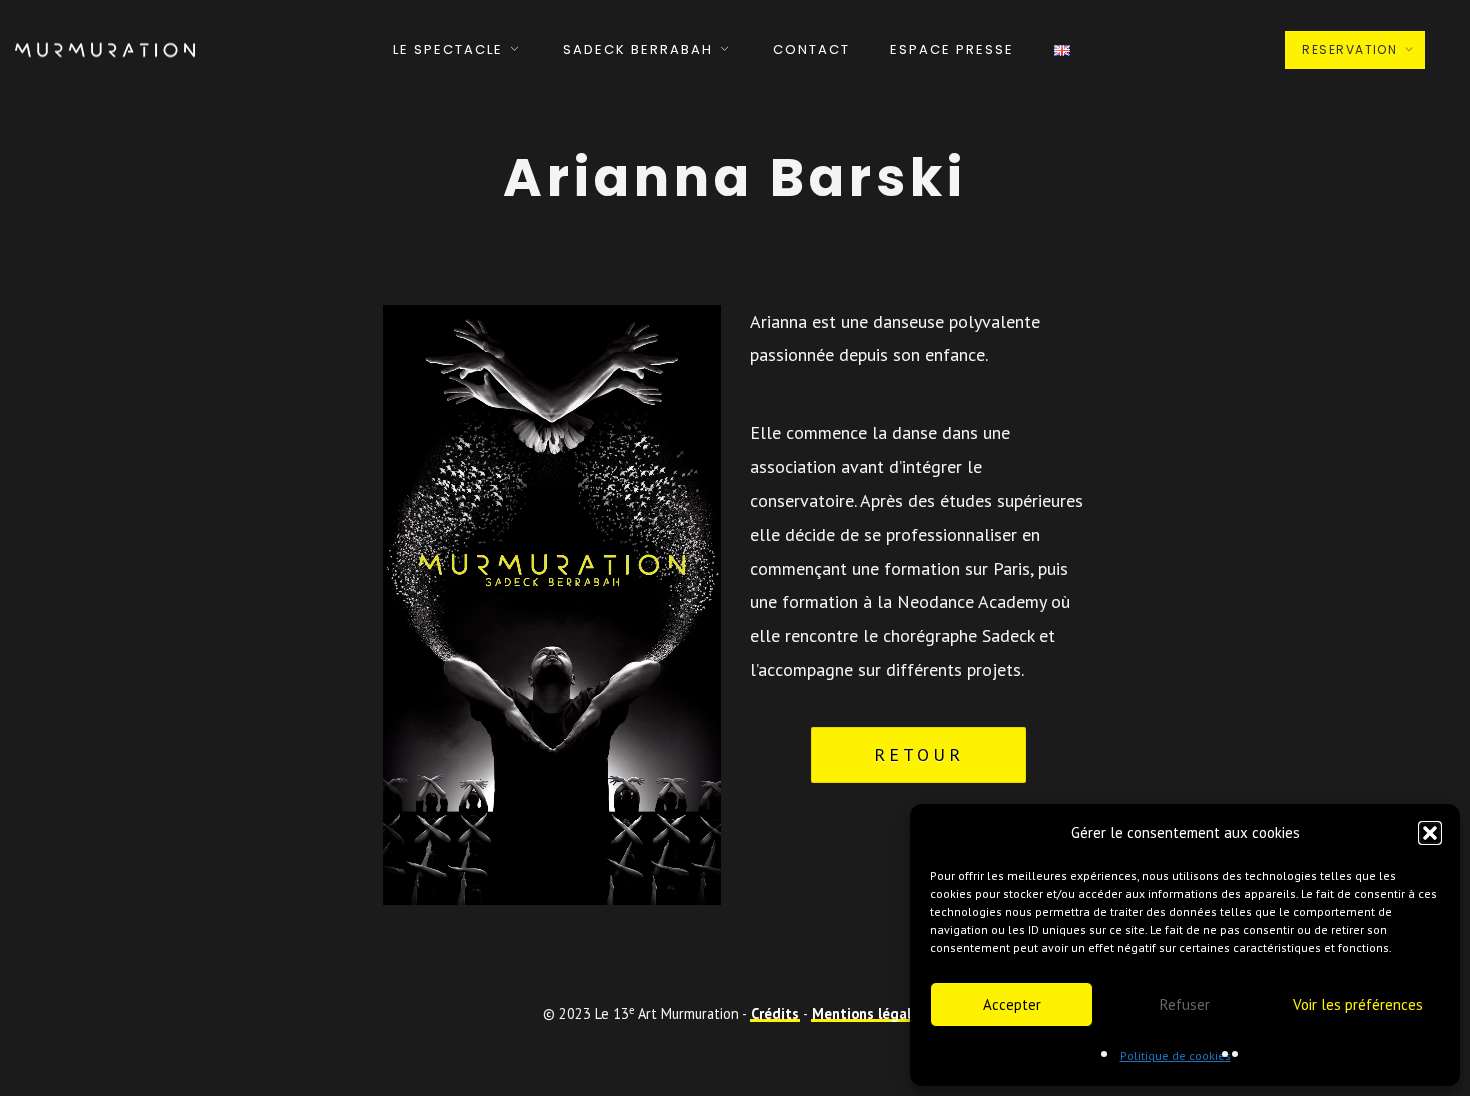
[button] (1430, 833)
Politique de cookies (1175, 1055)
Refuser (1185, 1004)
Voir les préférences (1358, 1004)
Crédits (775, 1013)
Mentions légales (869, 1013)
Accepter (1012, 1004)
